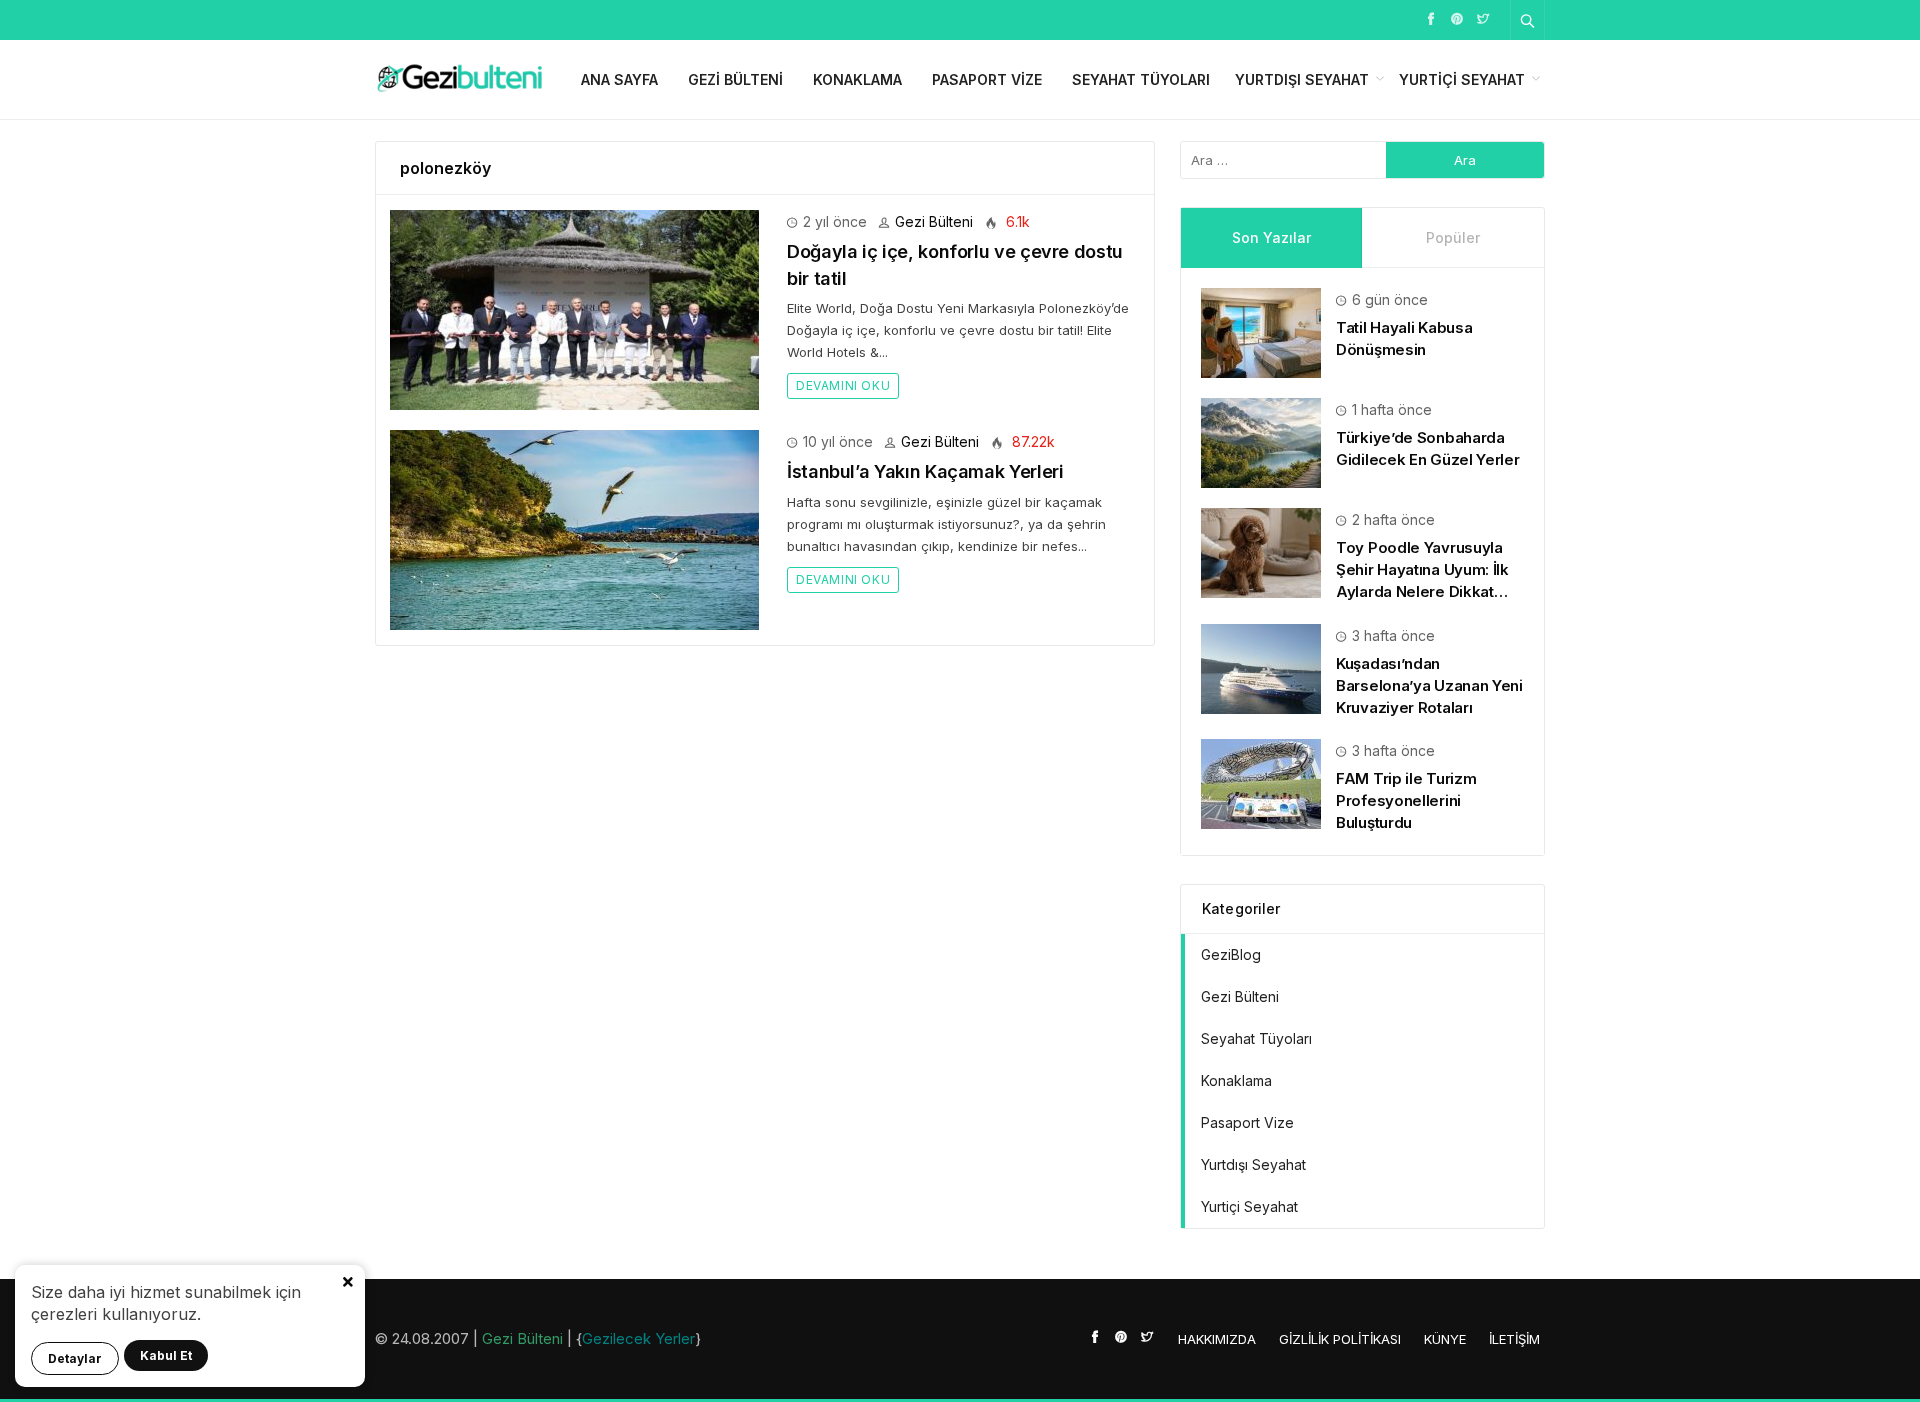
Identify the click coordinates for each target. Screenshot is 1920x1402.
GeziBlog (1231, 954)
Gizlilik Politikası (1340, 1339)
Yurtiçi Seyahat (1462, 79)
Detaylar (75, 1358)
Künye (1445, 1339)
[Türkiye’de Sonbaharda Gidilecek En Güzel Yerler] (1261, 441)
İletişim (1514, 1339)
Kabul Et (166, 1355)
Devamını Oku (843, 385)
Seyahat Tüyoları (1141, 79)
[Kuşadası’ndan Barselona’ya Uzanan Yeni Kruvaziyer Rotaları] (1261, 666)
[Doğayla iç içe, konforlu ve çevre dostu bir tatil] (574, 308)
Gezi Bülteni (735, 79)
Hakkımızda (1217, 1339)
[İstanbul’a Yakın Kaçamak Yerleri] (574, 528)
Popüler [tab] (1453, 237)
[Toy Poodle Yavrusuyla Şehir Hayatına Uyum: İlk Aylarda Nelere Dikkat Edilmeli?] (1261, 551)
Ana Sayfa (619, 79)
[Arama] (1528, 20)
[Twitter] (1483, 17)
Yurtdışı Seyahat (1302, 79)
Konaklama (857, 79)
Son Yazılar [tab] (1271, 237)
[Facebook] (1431, 17)
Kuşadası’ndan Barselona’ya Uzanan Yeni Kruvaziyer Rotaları (1429, 685)
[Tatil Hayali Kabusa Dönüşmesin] (1261, 331)
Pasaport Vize (987, 79)
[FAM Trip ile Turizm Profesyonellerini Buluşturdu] (1261, 782)
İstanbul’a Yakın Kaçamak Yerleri (925, 471)
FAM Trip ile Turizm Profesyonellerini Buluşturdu (1406, 800)
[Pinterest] (1457, 17)
